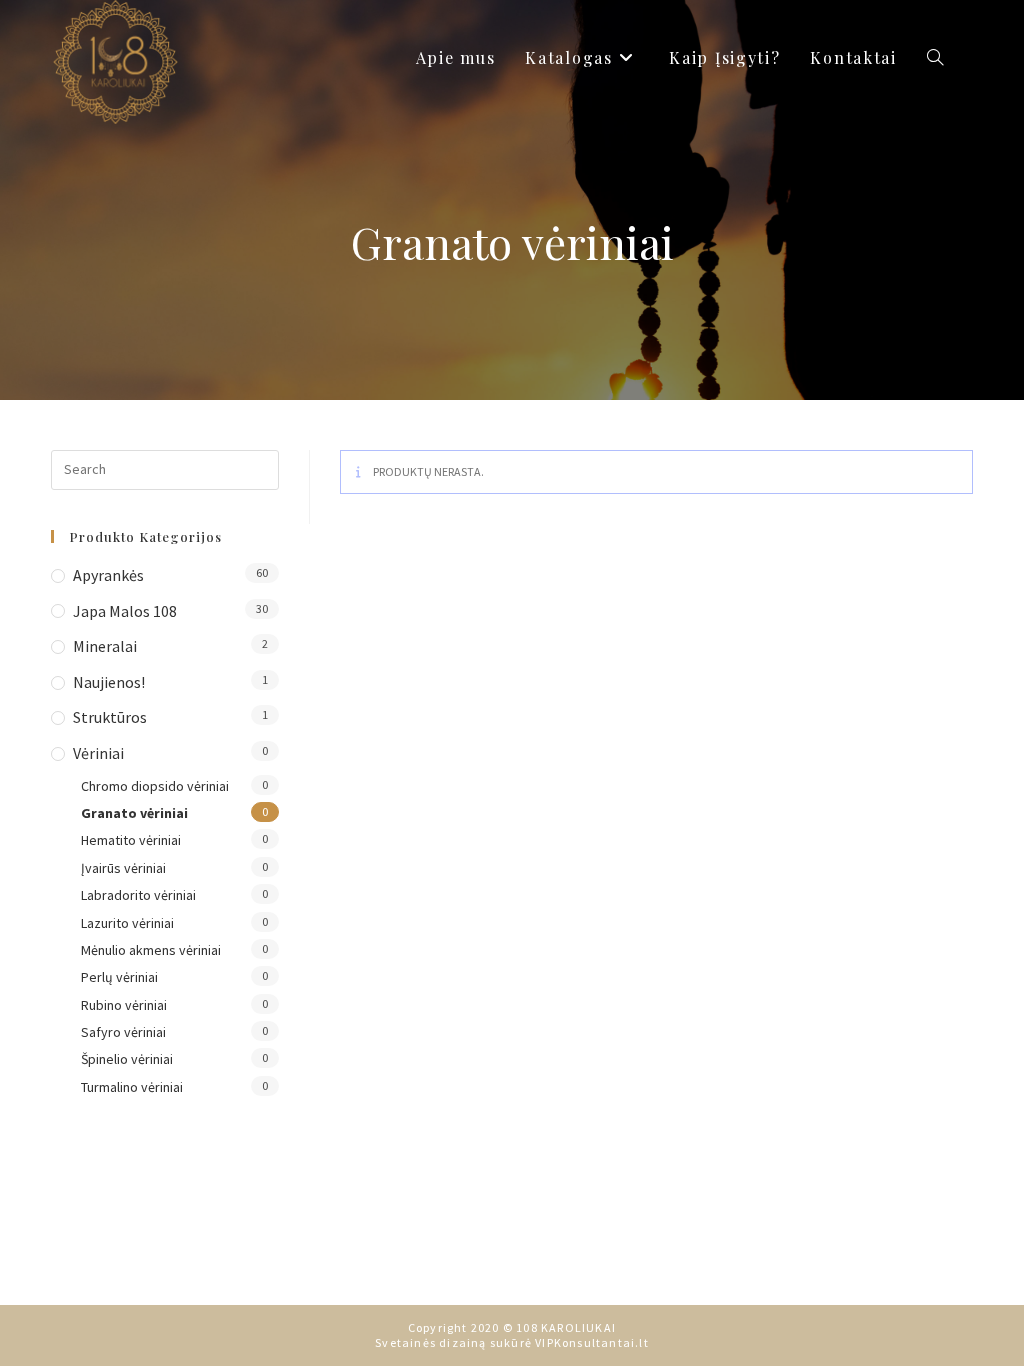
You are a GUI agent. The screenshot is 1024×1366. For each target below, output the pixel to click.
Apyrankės (108, 575)
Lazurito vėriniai (127, 923)
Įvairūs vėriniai (123, 868)
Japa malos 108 (125, 611)
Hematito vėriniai (131, 840)
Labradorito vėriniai (138, 895)
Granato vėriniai (134, 813)
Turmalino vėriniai (132, 1087)
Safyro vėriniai (123, 1032)
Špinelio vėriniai (127, 1059)
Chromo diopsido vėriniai (155, 786)
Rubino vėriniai (124, 1005)
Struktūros (110, 717)
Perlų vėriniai (119, 977)
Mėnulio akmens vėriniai (151, 950)
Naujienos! (109, 682)
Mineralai (105, 646)
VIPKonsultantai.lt (592, 1342)
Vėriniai (98, 753)
